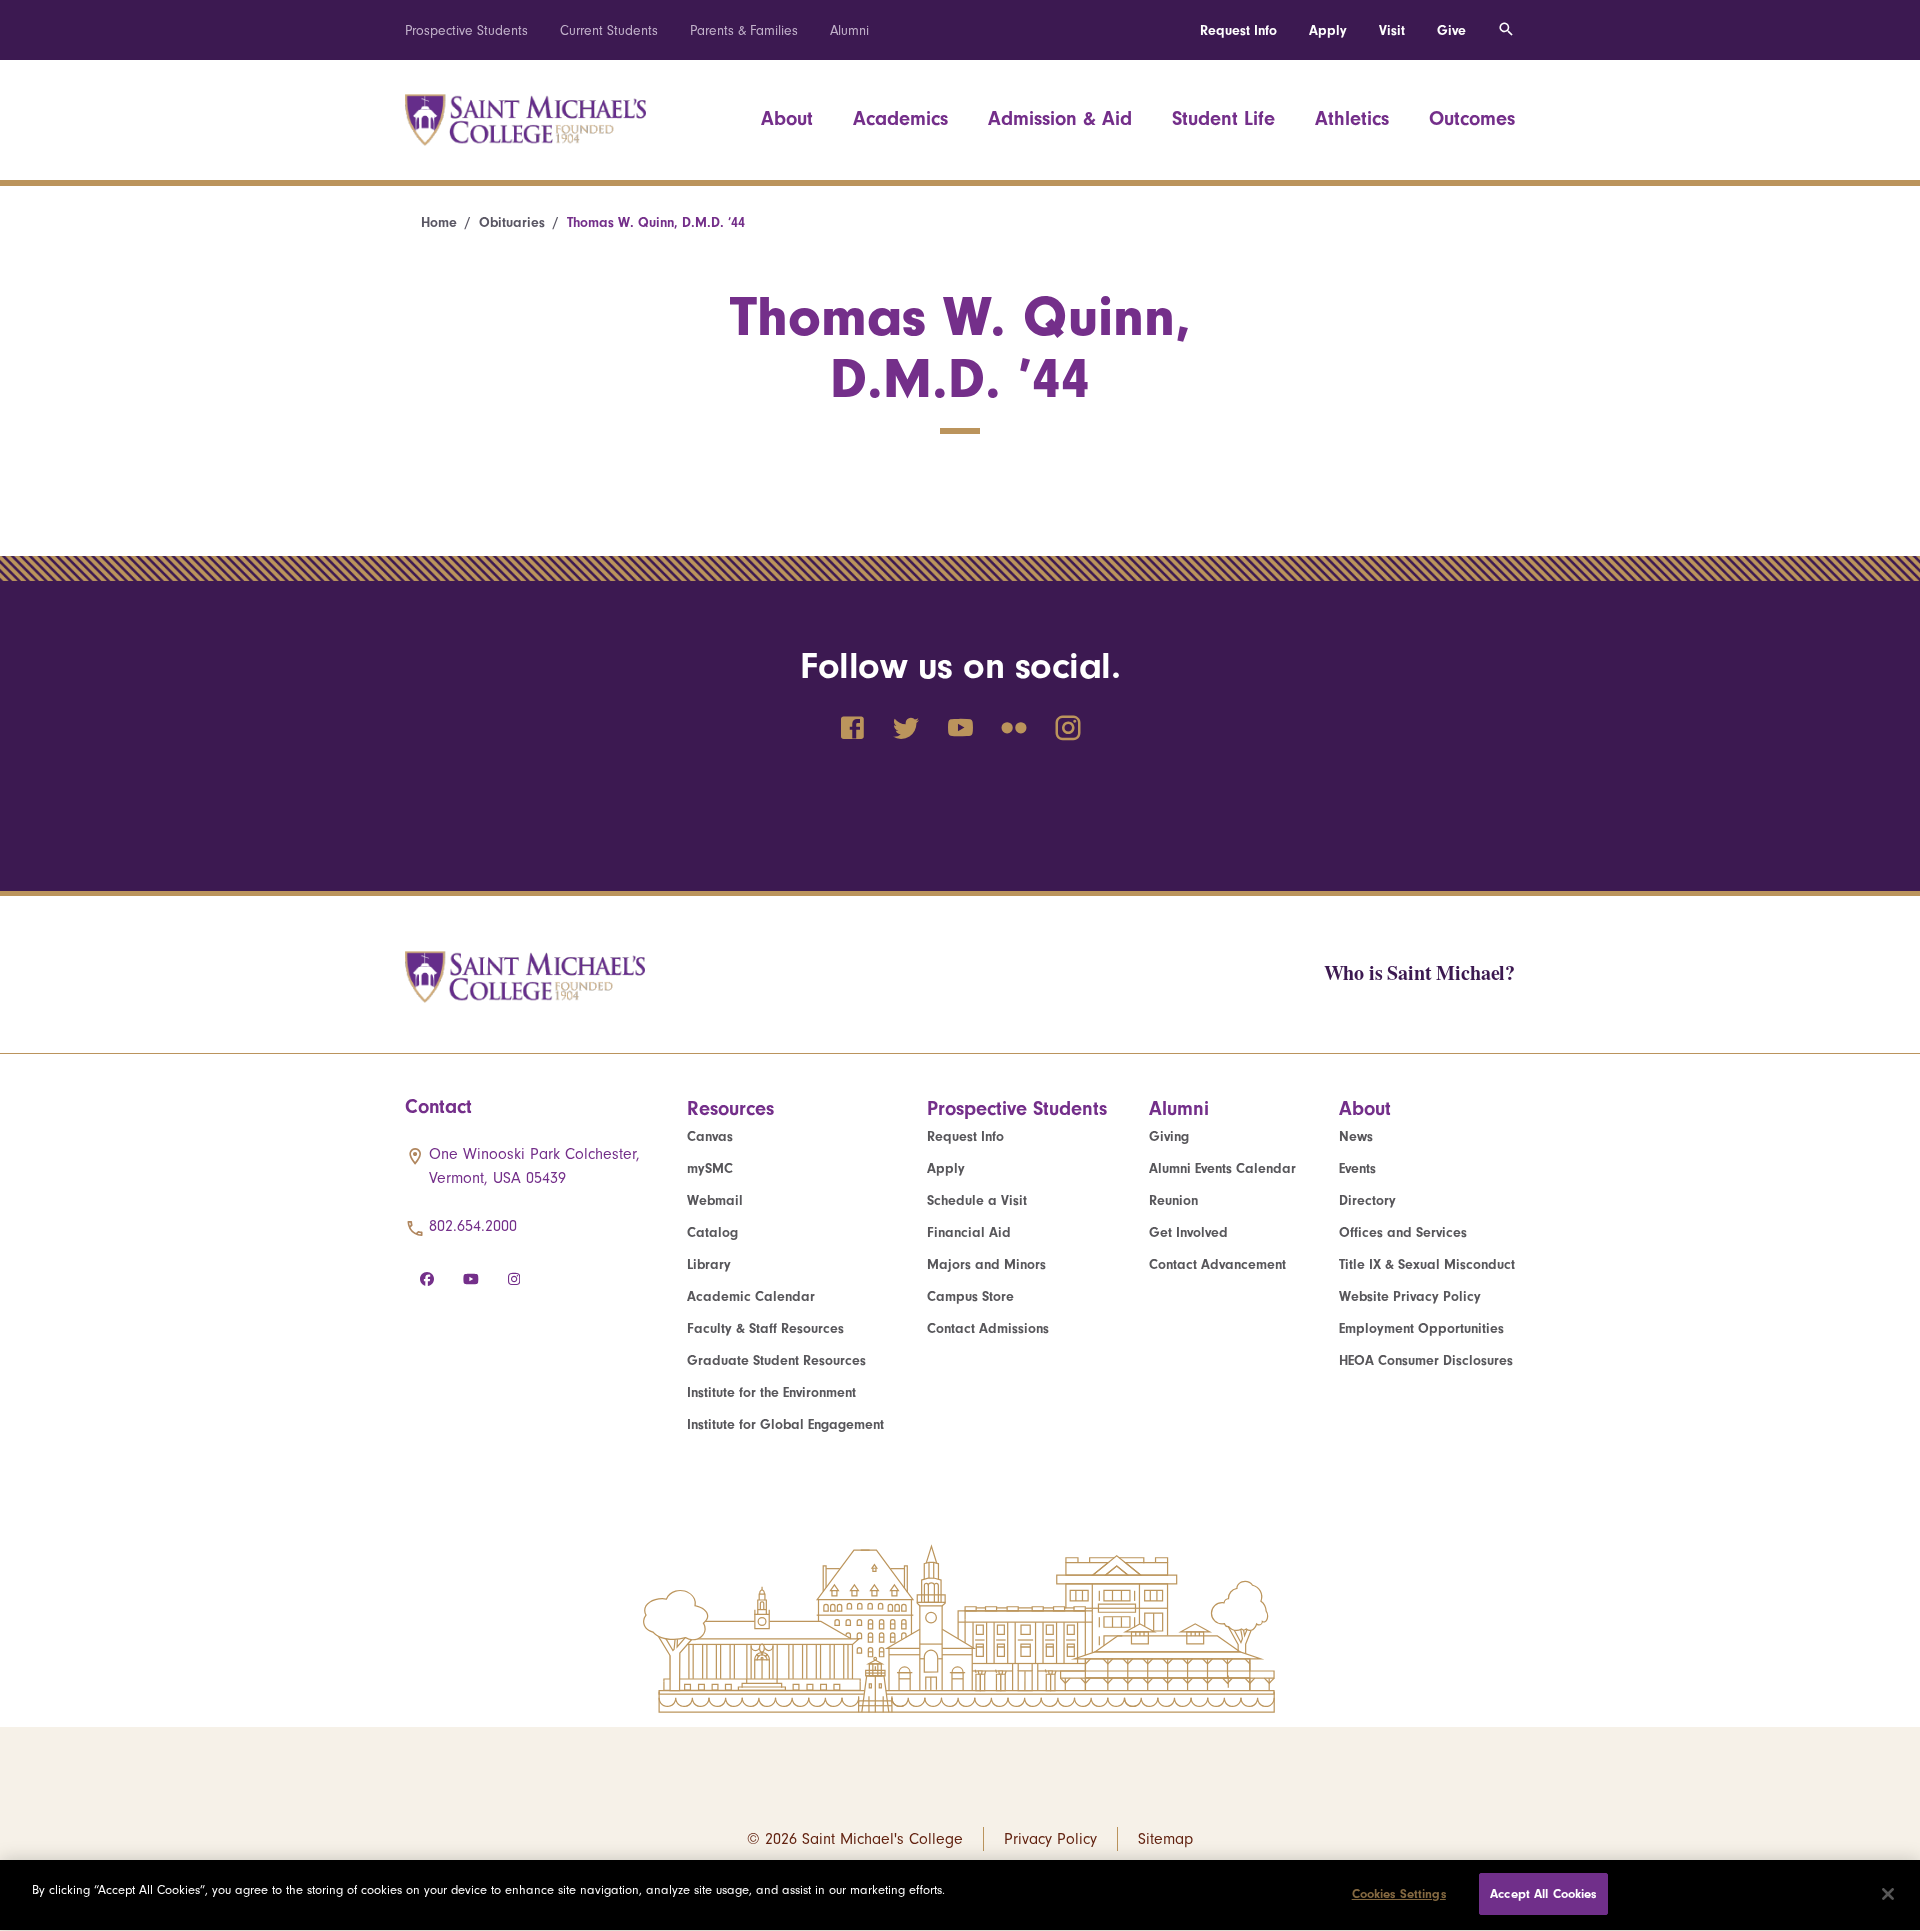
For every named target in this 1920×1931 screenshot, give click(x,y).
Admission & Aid (1060, 118)
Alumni (849, 30)
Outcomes (1472, 118)
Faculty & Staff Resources (765, 1328)
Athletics (1352, 118)
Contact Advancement (1217, 1264)
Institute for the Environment (771, 1392)
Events (1357, 1168)
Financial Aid (969, 1232)
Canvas (710, 1136)
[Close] (1888, 1894)
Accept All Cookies (1543, 1893)
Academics (900, 118)
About (787, 118)
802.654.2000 (473, 1226)
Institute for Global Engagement (785, 1424)
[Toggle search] (1506, 30)
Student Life (1223, 118)
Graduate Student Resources (776, 1360)
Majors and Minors (986, 1264)
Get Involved (1188, 1232)
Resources (730, 1108)
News (1356, 1136)
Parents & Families (744, 30)
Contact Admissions (988, 1328)
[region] (960, 1895)
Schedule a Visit (977, 1200)
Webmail (715, 1200)
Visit (1392, 30)
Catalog (712, 1232)
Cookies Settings (1399, 1893)
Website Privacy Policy (1410, 1296)
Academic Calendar (751, 1296)
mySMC (710, 1168)
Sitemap (1165, 1839)
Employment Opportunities (1421, 1328)
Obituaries (512, 222)
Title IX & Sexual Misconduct (1427, 1264)
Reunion (1173, 1200)
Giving (1169, 1136)
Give (1451, 30)
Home (439, 222)
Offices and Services (1403, 1232)
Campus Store (970, 1296)
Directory (1367, 1200)
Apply (1328, 30)
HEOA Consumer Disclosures (1426, 1360)
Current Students (609, 30)
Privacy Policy (1050, 1839)
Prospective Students (466, 30)
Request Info (1238, 30)
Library (709, 1264)
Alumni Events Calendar (1222, 1168)
